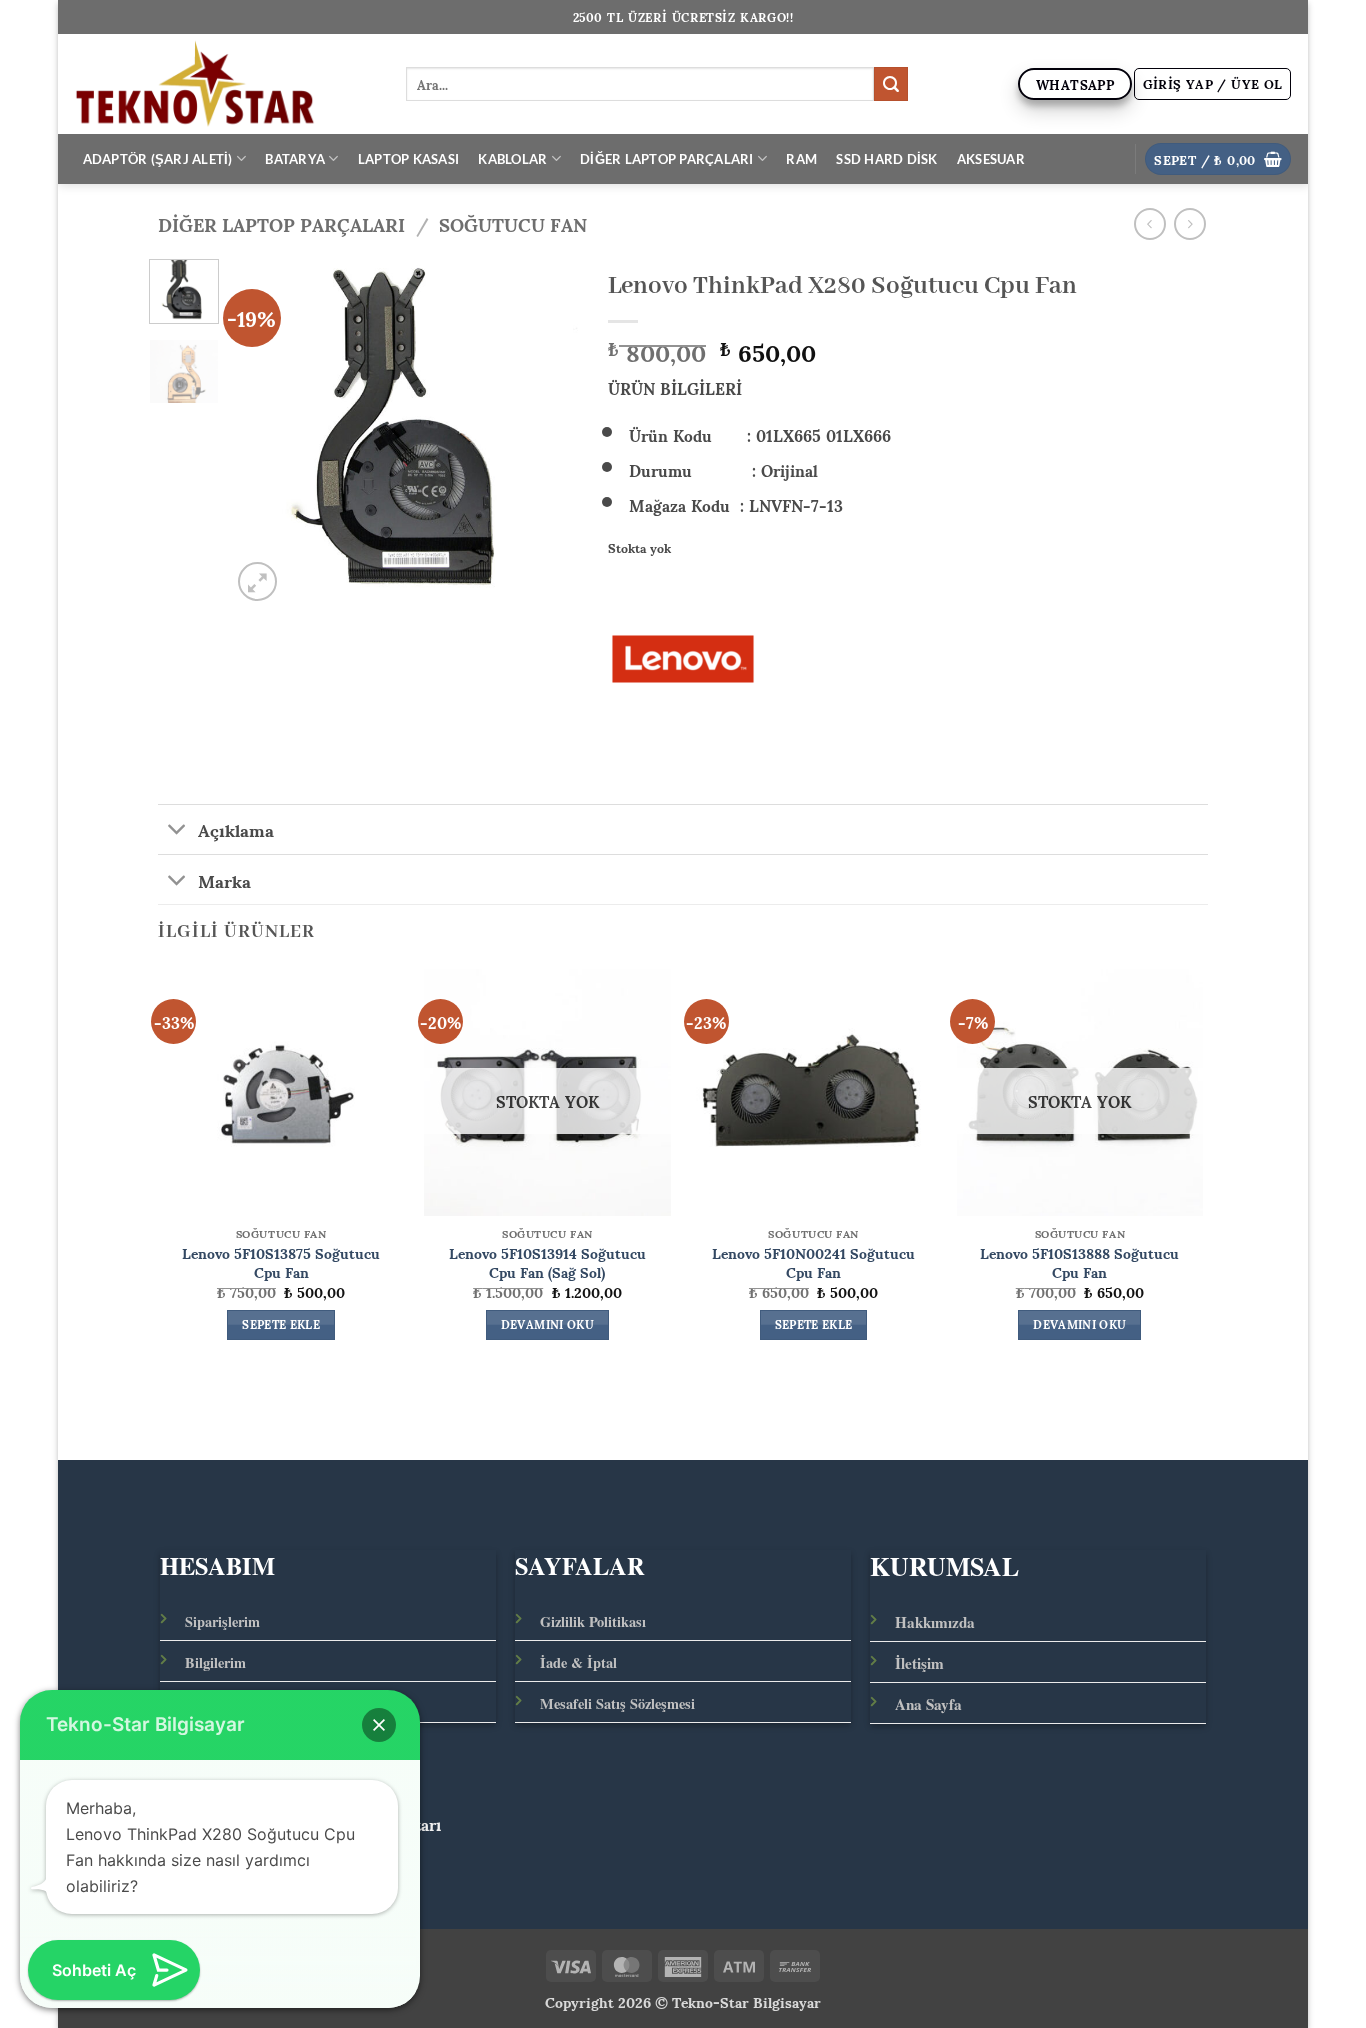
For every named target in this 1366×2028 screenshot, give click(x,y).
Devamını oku (547, 1325)
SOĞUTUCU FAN (513, 223)
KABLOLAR (512, 159)
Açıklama (236, 829)
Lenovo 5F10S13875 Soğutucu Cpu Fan (281, 1261)
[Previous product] (1189, 223)
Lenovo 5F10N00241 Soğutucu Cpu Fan (813, 1261)
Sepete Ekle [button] (281, 1325)
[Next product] (1149, 223)
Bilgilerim (215, 1662)
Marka (224, 879)
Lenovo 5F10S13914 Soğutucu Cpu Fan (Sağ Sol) (547, 1261)
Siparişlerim (222, 1621)
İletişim (919, 1663)
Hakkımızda (935, 1622)
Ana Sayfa (928, 1704)
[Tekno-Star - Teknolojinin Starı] (224, 84)
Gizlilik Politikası (593, 1621)
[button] (1213, 84)
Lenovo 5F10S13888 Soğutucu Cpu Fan (1079, 1261)
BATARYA (295, 159)
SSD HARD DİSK (886, 159)
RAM (801, 159)
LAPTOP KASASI (408, 159)
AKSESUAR (991, 159)
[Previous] (263, 432)
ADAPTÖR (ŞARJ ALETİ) (158, 159)
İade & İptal (578, 1662)
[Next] (546, 432)
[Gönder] (891, 84)
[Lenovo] (683, 659)
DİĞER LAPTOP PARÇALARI (667, 159)
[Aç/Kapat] (177, 831)
